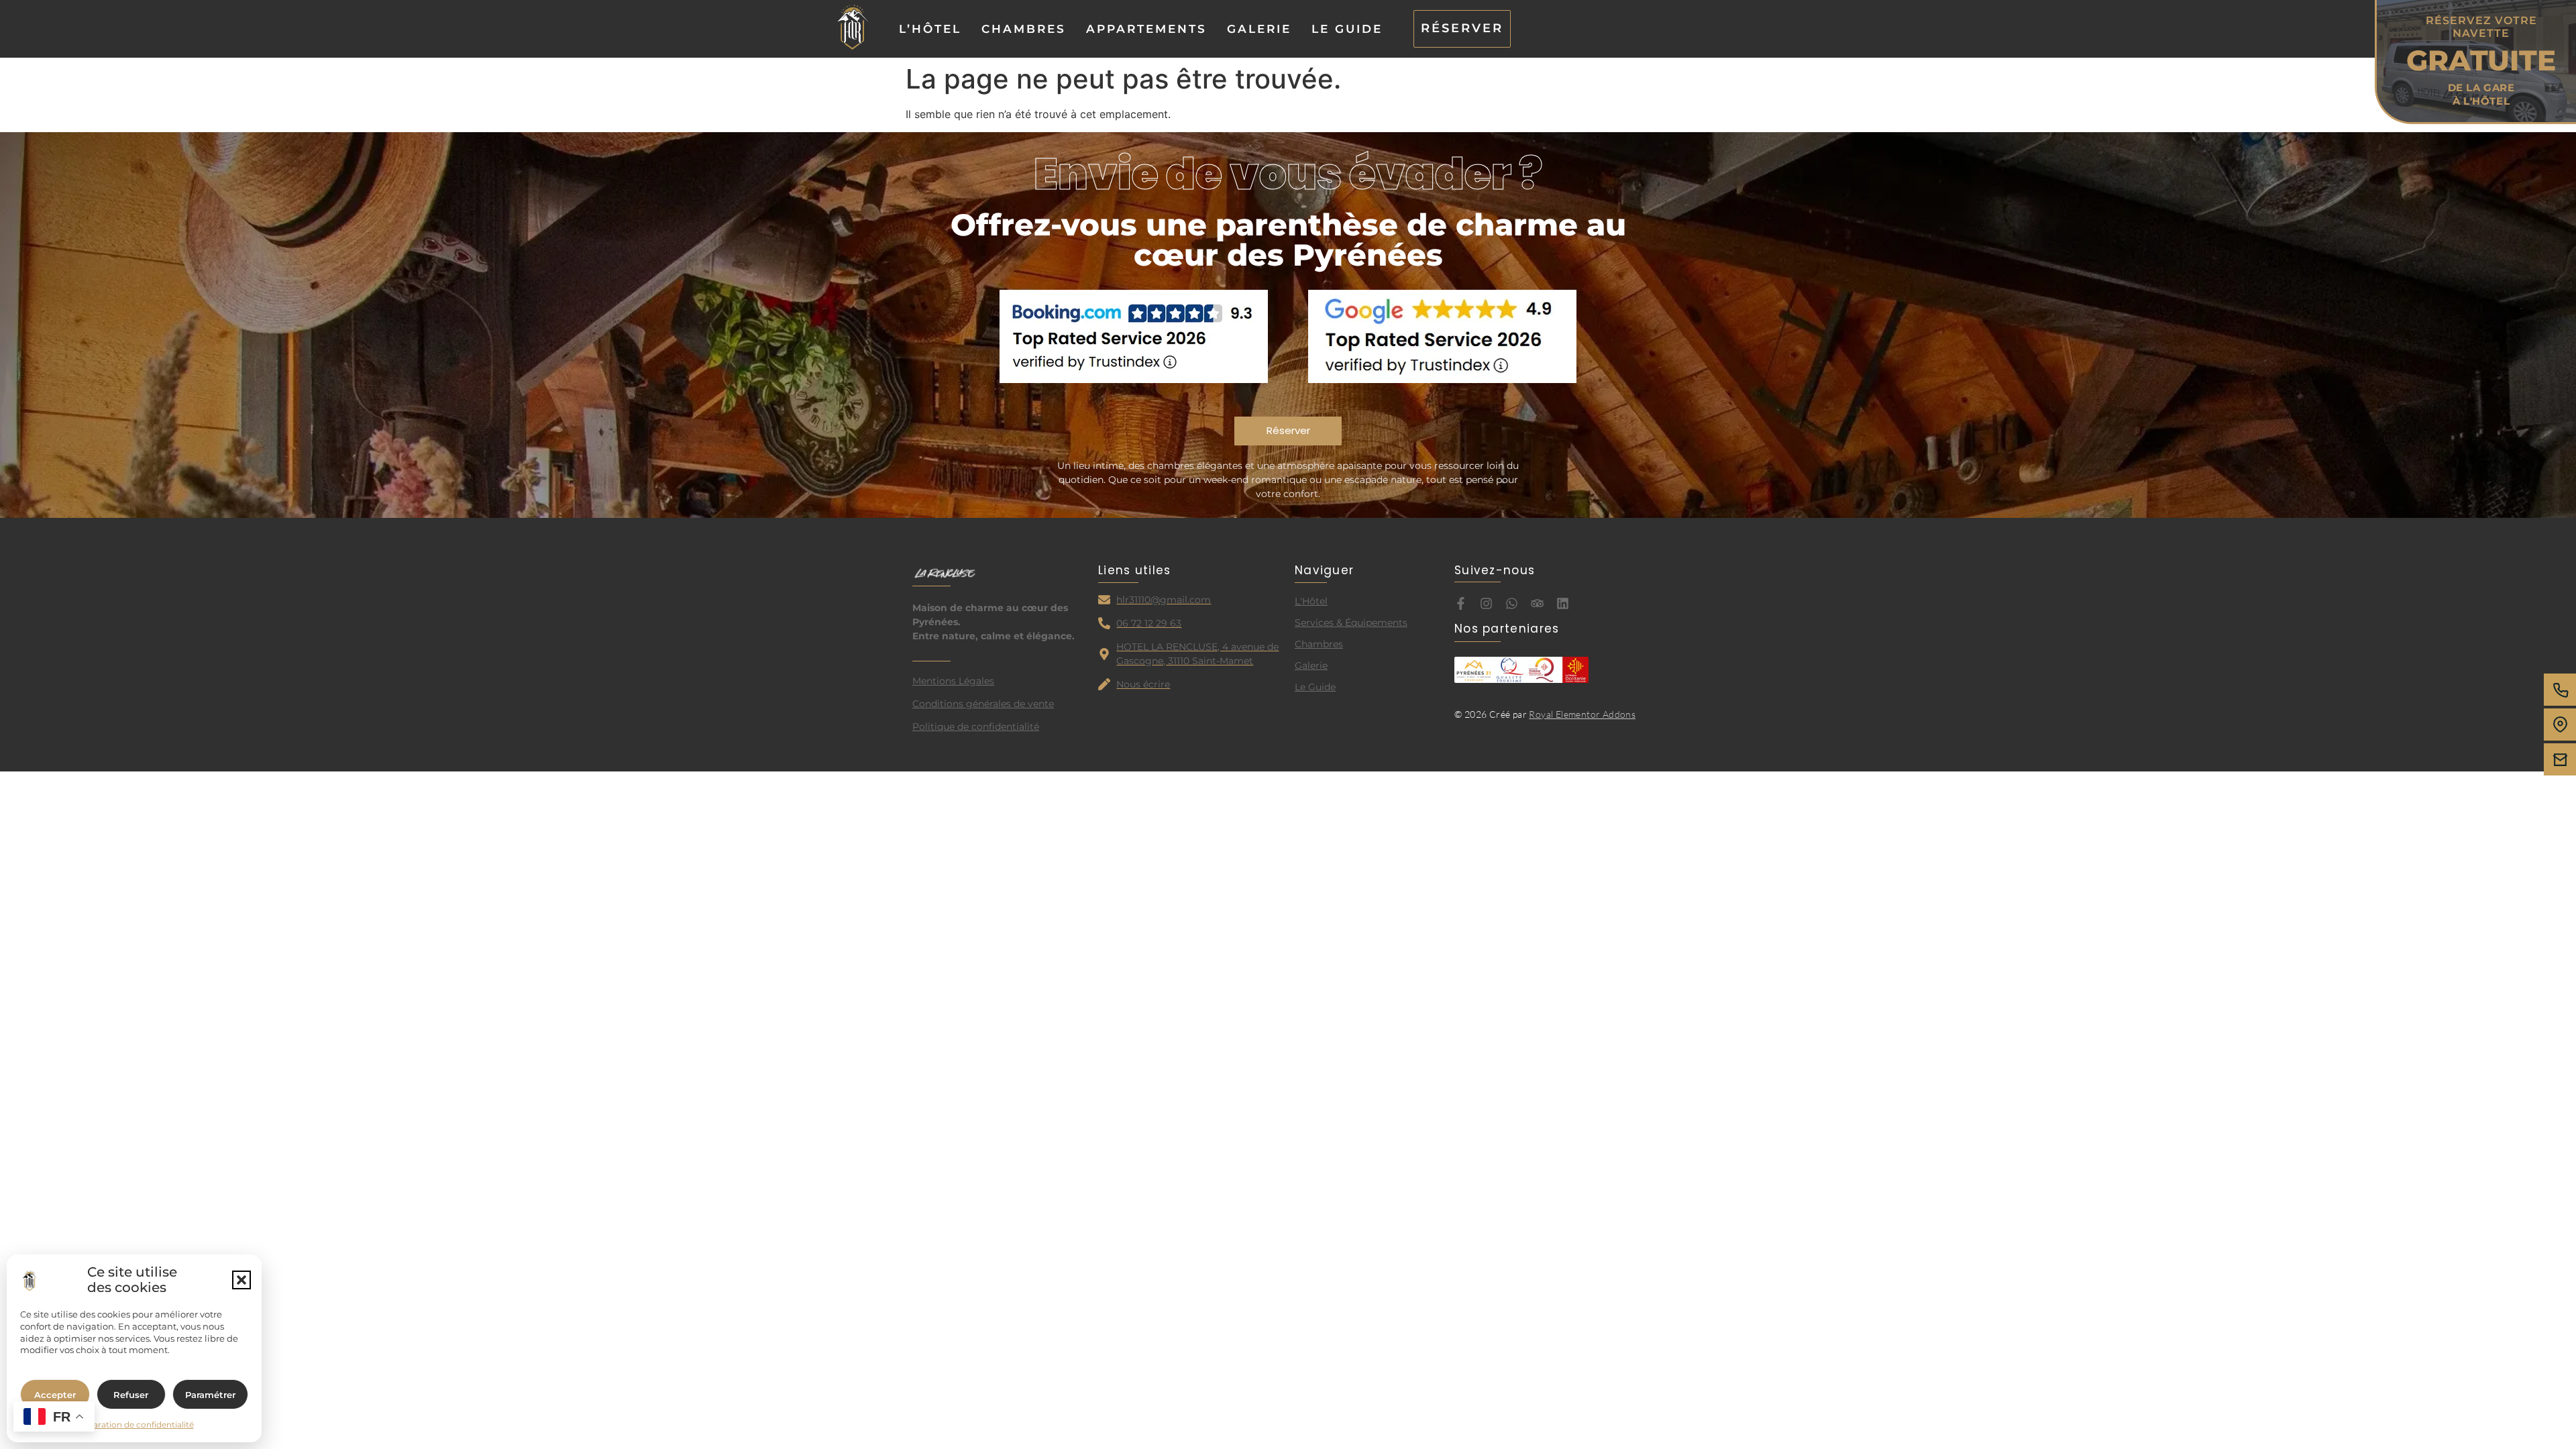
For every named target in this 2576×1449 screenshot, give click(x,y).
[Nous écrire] (2560, 759)
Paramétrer (210, 1395)
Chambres (1024, 29)
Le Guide (1347, 29)
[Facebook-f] (1461, 603)
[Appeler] (2560, 690)
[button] (241, 1280)
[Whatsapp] (1512, 603)
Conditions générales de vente (983, 704)
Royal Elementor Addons (1582, 714)
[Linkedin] (1563, 603)
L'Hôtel (1311, 601)
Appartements (1146, 29)
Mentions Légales (953, 681)
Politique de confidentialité (976, 727)
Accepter (55, 1395)
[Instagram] (1486, 603)
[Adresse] (2560, 724)
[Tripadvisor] (1537, 603)
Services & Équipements (1351, 623)
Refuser (131, 1395)
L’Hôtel (930, 29)
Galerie (1259, 29)
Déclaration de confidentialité (135, 1425)
